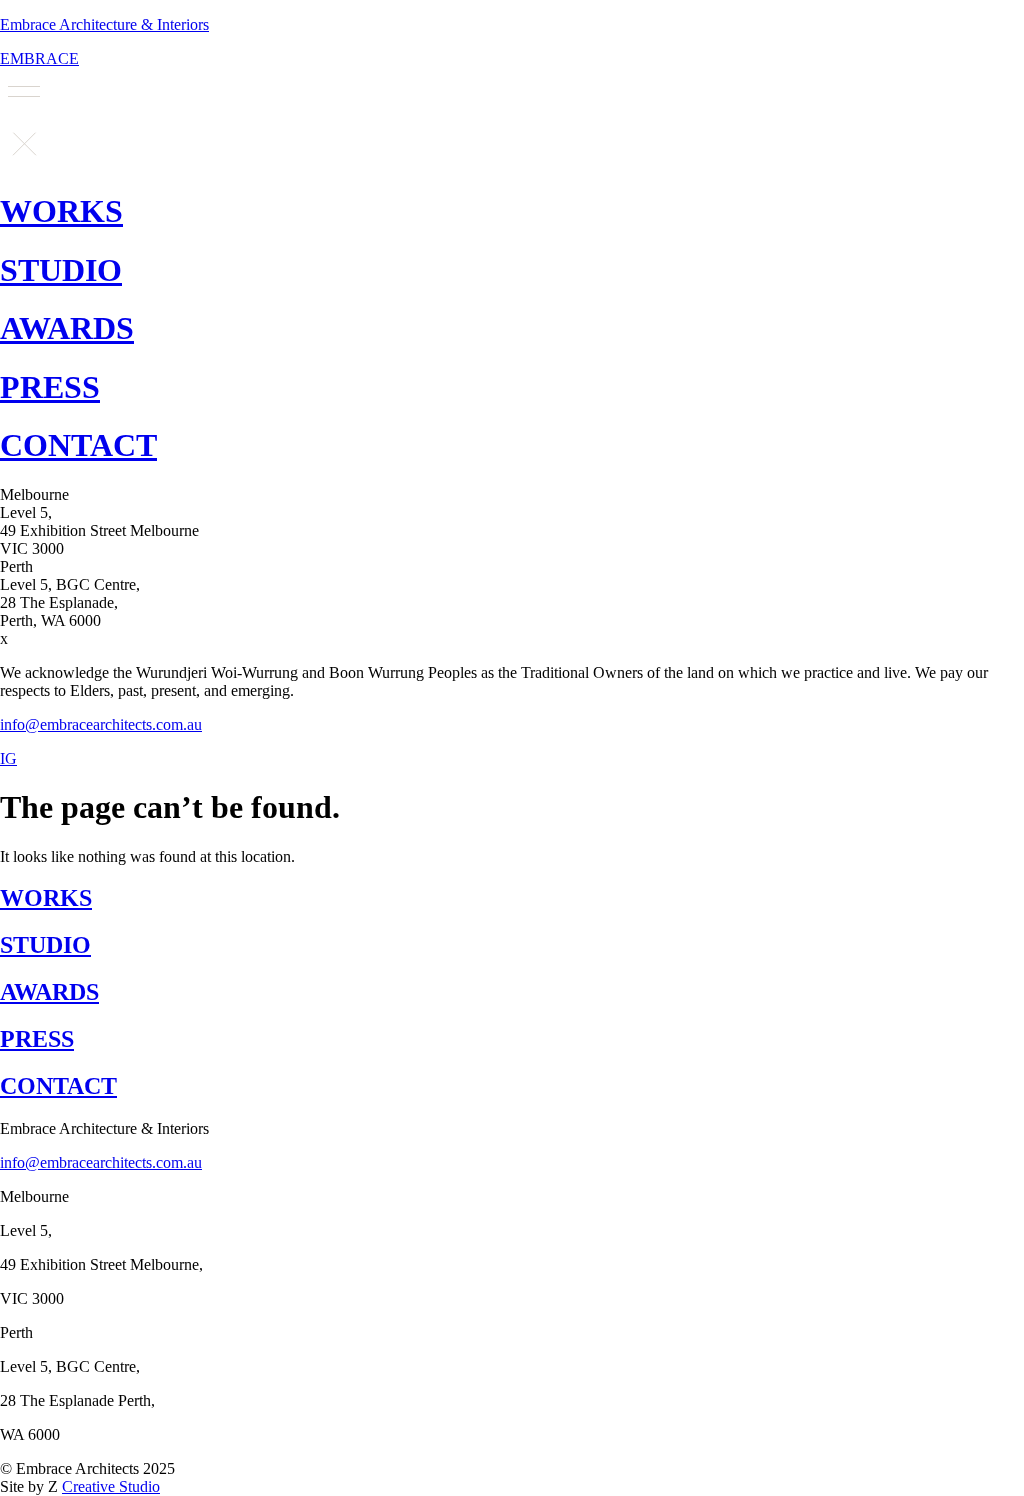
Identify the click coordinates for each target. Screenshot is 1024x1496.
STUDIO (61, 270)
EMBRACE (39, 58)
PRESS (50, 387)
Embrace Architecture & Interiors (104, 24)
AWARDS (67, 328)
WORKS (61, 211)
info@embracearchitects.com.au (101, 724)
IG (8, 758)
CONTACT (78, 445)
